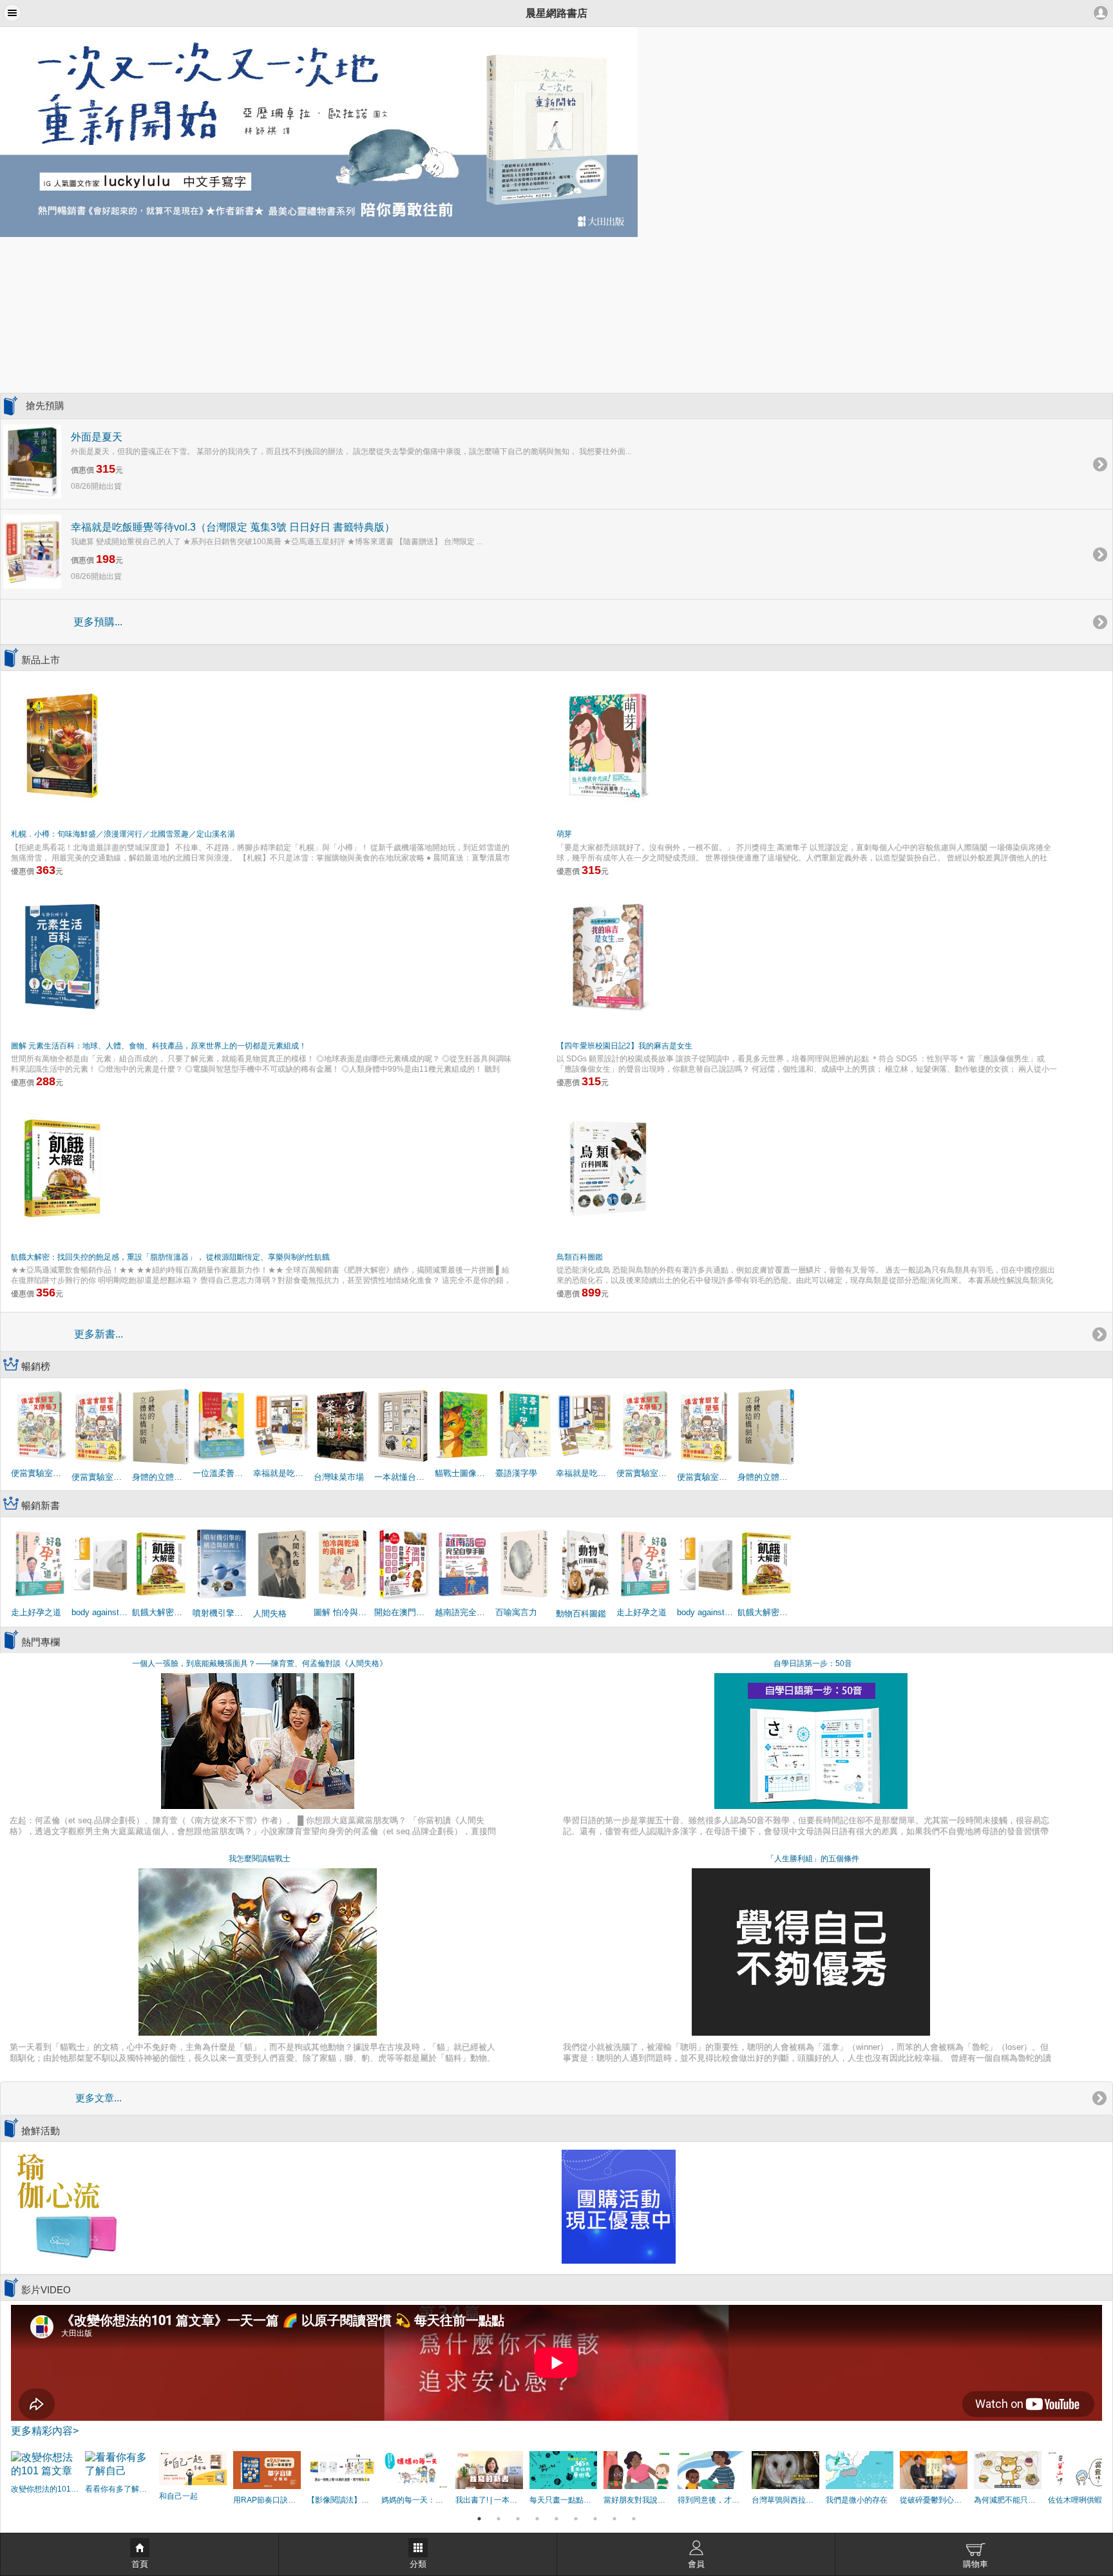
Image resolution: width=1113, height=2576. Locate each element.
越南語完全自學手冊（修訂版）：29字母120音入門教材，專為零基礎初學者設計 (464, 1612)
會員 (696, 2564)
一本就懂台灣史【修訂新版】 (403, 1477)
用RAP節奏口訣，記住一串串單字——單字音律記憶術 (267, 2500)
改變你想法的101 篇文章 (45, 2489)
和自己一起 (178, 2496)
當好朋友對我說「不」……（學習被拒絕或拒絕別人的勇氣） (637, 2500)
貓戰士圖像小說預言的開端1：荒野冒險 (464, 1473)
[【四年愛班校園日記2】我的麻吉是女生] (608, 956)
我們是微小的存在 (857, 2500)
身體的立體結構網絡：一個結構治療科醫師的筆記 (161, 1477)
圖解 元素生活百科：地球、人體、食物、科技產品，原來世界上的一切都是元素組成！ (159, 1046)
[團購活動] (619, 2206)
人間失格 (270, 1614)
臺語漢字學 (516, 1473)
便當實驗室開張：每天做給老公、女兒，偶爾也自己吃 (100, 1477)
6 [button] (576, 2519)
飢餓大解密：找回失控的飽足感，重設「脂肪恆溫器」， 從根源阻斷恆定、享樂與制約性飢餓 (170, 1257)
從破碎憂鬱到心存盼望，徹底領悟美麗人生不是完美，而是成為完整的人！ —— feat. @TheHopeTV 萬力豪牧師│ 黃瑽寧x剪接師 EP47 (934, 2500)
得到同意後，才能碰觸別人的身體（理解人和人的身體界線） (711, 2500)
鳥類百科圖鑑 (580, 1257)
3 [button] (518, 2519)
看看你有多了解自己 (119, 2489)
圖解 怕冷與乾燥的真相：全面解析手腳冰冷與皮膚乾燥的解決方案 (343, 1612)
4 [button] (537, 2519)
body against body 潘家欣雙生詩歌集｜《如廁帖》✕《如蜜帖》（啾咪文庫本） (100, 1612)
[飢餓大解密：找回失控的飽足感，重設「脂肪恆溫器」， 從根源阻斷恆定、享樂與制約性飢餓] (62, 1168)
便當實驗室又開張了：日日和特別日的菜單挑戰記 (40, 1473)
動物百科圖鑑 (581, 1614)
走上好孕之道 (36, 1612)
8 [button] (614, 2519)
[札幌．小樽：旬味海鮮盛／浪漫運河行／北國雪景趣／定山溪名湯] (62, 744)
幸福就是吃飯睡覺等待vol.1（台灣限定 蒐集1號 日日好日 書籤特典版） (282, 1473)
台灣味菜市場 (339, 1477)
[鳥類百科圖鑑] (608, 1168)
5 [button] (556, 2519)
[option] (556, 132)
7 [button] (595, 2519)
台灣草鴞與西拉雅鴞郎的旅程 (785, 2500)
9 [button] (634, 2519)
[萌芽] (608, 744)
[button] (12, 13)
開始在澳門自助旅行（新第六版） (403, 1612)
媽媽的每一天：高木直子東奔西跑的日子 (415, 2500)
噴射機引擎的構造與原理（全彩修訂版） (222, 1613)
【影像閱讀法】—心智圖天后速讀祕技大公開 (341, 2500)
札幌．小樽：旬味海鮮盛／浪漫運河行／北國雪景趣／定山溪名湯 (123, 834)
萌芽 (564, 834)
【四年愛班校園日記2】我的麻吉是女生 (624, 1046)
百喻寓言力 (516, 1612)
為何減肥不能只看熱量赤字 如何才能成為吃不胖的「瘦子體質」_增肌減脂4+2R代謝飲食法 (1008, 2500)
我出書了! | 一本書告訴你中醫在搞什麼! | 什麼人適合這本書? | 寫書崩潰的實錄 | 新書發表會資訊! (489, 2500)
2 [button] (499, 2519)
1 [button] (479, 2519)
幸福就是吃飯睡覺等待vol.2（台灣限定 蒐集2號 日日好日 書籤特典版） (585, 1473)
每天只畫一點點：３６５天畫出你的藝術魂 (563, 2500)
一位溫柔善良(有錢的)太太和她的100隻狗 (222, 1473)
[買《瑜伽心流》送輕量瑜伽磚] (66, 2206)
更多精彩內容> (45, 2431)
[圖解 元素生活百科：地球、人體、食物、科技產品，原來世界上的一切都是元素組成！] (62, 956)
